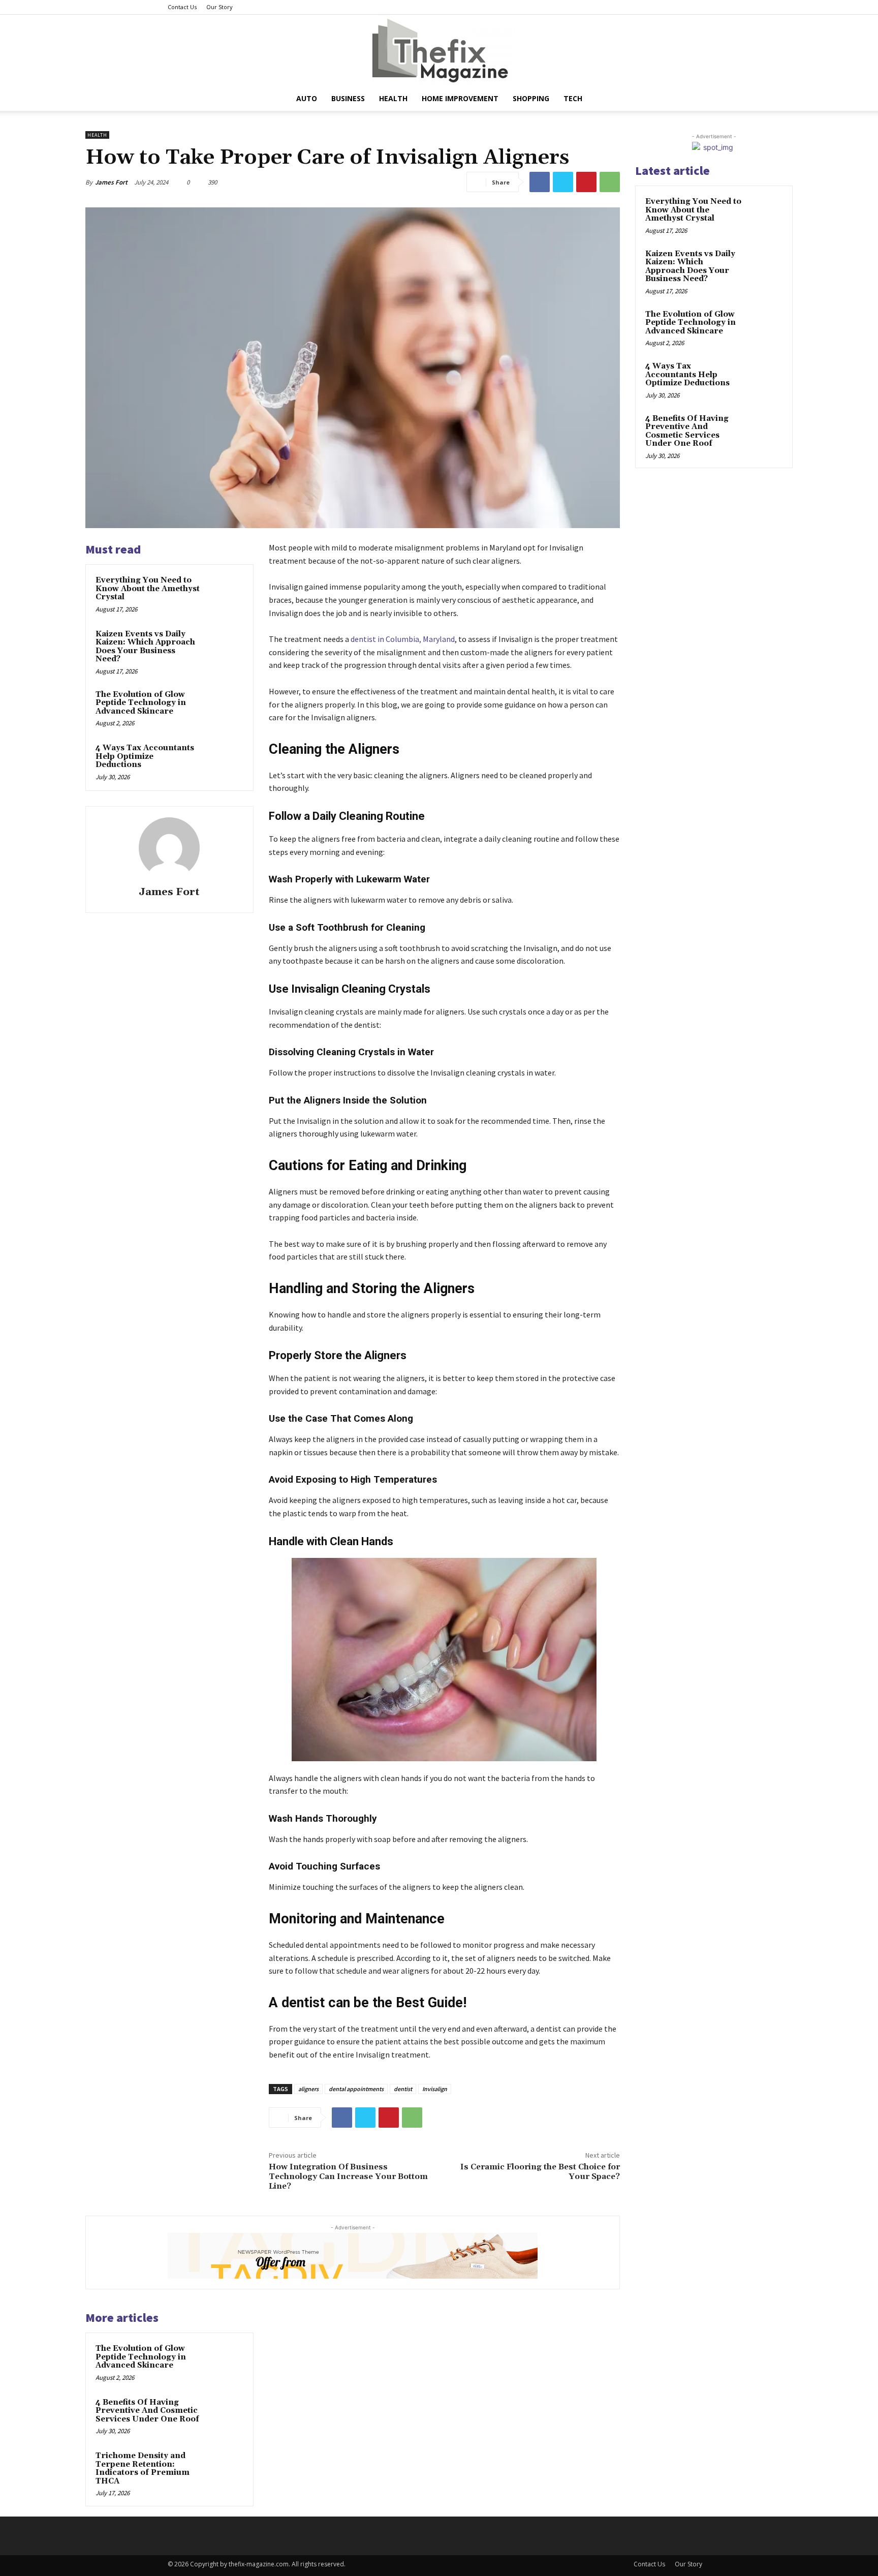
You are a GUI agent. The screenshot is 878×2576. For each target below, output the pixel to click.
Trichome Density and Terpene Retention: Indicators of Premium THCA (143, 2468)
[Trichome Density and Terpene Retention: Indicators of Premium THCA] (224, 2469)
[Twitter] (563, 182)
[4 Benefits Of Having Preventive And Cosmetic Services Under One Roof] (224, 2416)
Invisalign (435, 2089)
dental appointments (356, 2089)
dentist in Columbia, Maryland (403, 639)
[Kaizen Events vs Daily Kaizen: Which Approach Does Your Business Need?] (224, 648)
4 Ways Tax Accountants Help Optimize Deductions (145, 756)
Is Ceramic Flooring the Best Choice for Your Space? (540, 2172)
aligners (308, 2089)
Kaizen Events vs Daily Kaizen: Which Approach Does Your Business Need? (145, 647)
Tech (573, 98)
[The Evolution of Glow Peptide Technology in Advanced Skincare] (224, 708)
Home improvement (460, 98)
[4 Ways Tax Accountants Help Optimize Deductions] (224, 761)
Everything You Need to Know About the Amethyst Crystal (148, 589)
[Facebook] (540, 182)
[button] (698, 99)
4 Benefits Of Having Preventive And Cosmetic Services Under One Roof (147, 2411)
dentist (403, 2089)
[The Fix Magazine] (439, 51)
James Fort (111, 182)
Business (348, 98)
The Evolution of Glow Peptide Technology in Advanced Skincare (141, 703)
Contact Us (182, 7)
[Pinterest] (586, 182)
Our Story (219, 7)
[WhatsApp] (610, 182)
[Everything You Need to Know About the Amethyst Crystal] (224, 594)
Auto (307, 98)
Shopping (531, 98)
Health (393, 98)
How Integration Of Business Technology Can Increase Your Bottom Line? (348, 2176)
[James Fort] (169, 848)
